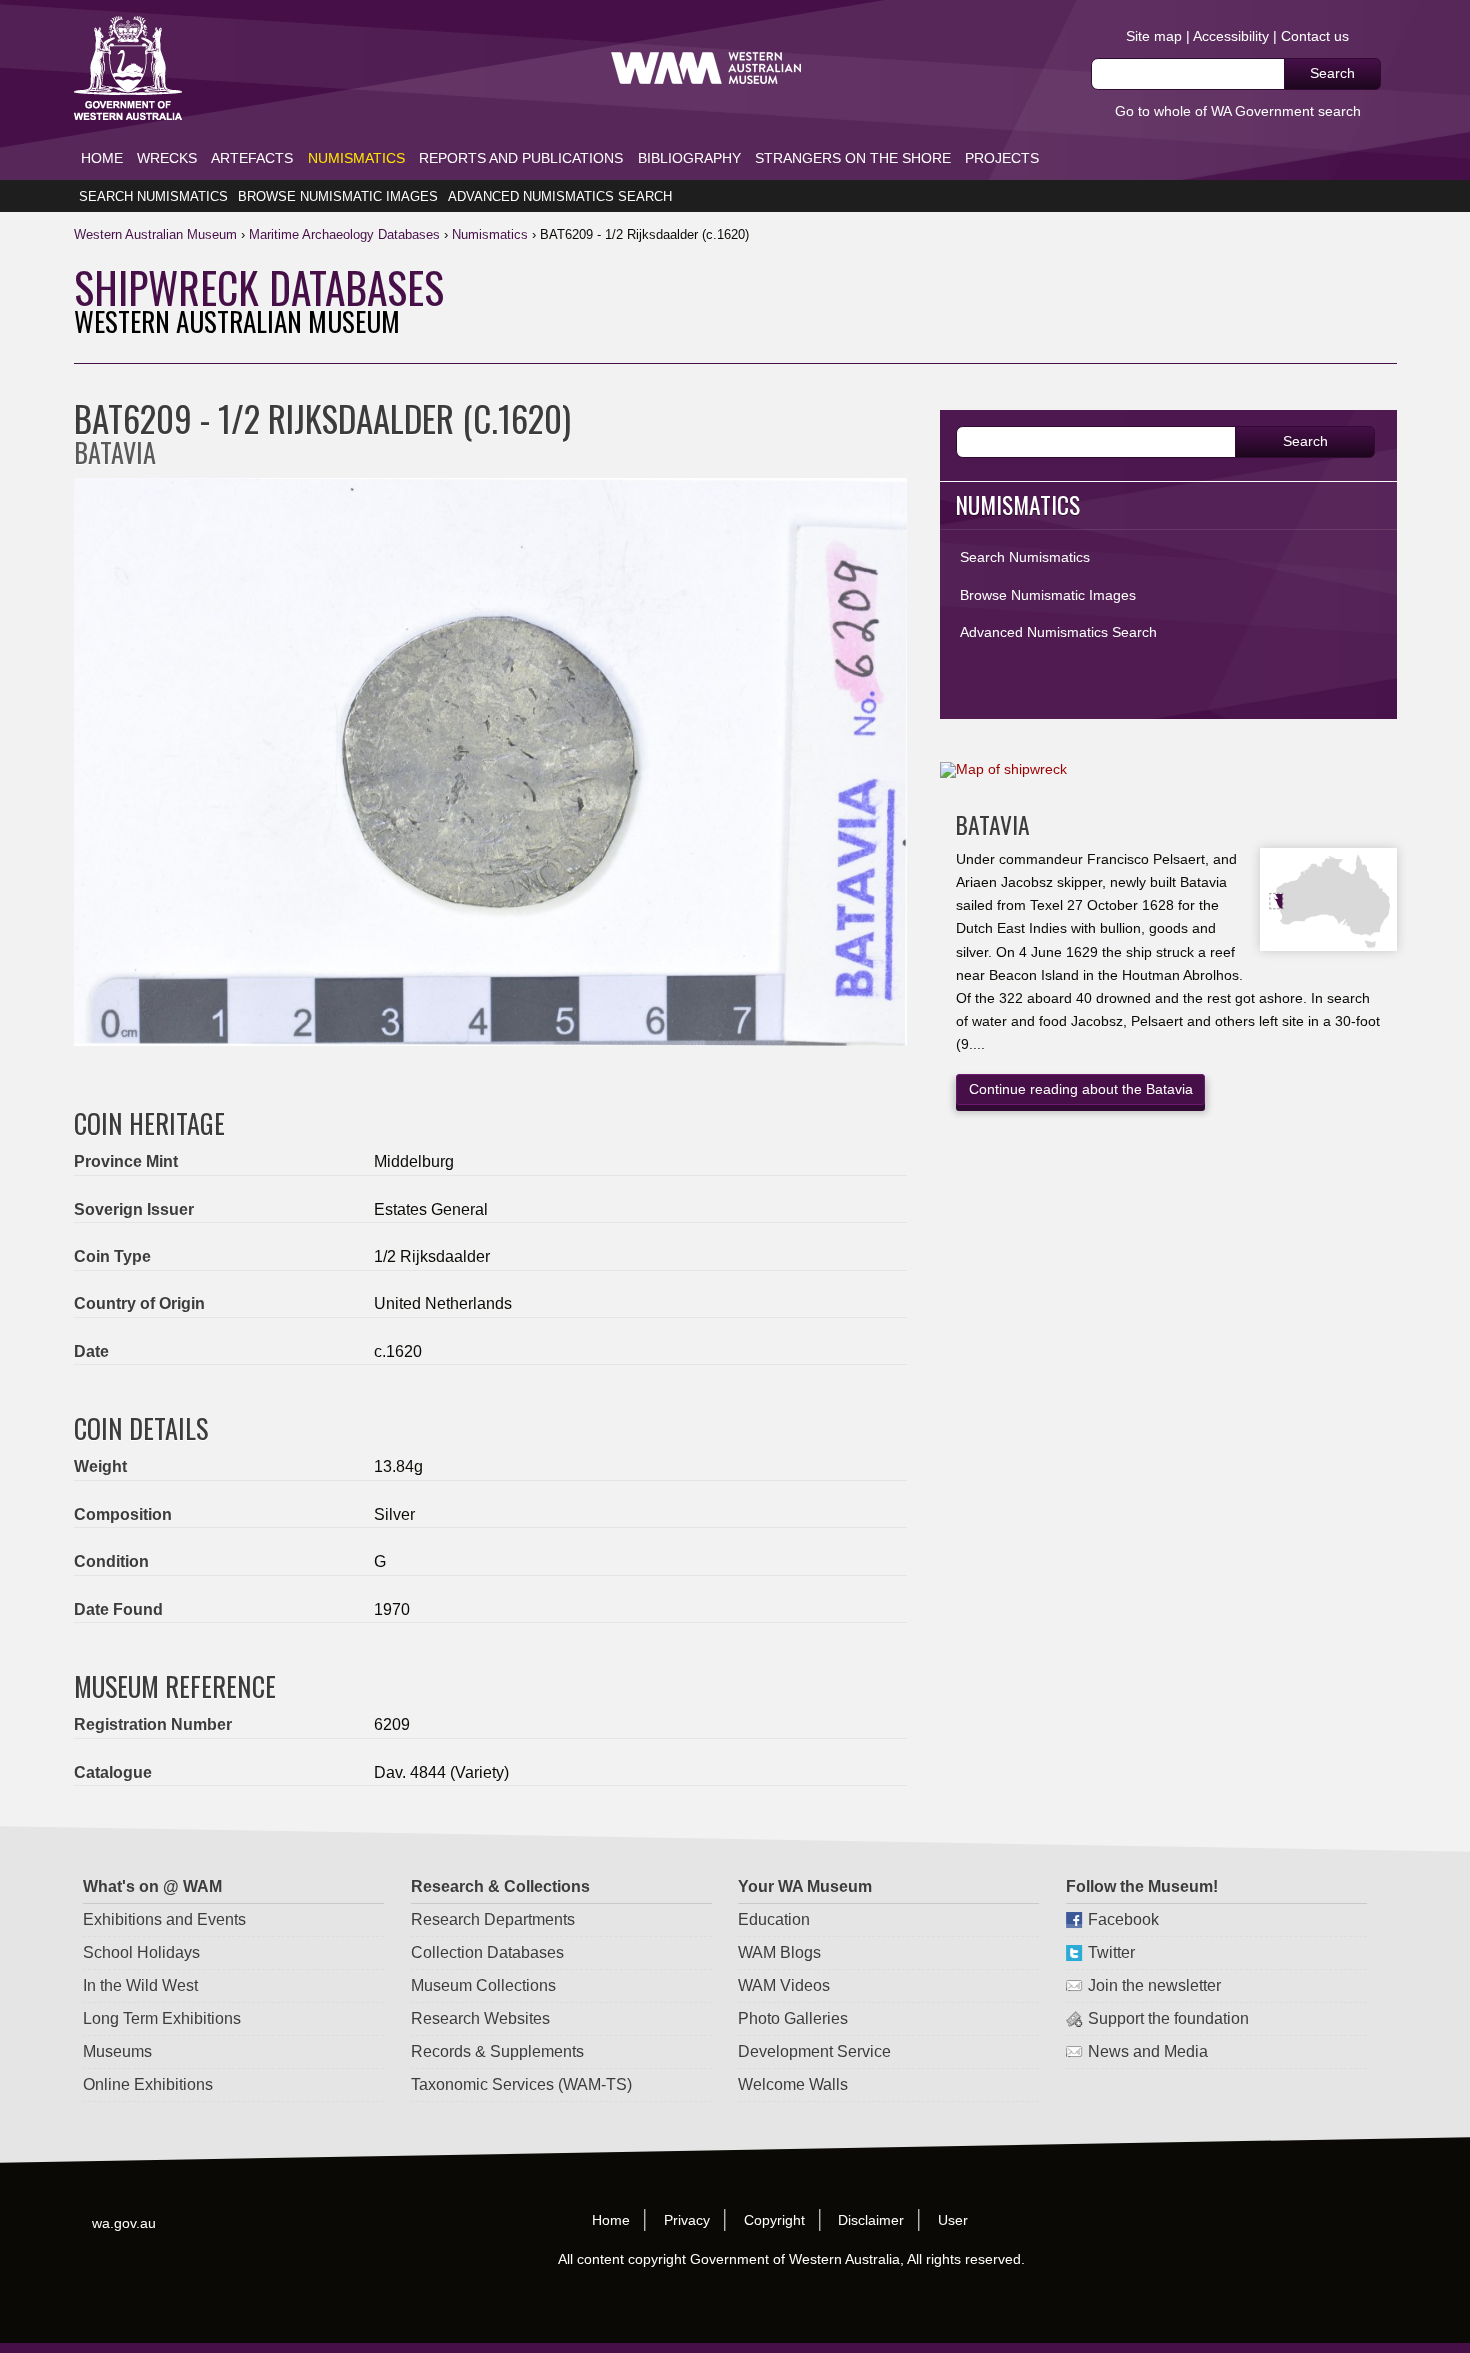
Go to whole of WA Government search (1238, 111)
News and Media (1148, 2051)
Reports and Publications (521, 158)
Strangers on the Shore (853, 158)
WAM (157, 234)
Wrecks (167, 158)
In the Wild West (140, 1985)
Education (774, 1919)
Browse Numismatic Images (338, 196)
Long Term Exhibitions (162, 2018)
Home (102, 158)
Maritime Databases (344, 234)
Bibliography (689, 158)
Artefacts (252, 158)
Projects (1002, 158)
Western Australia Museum (128, 68)
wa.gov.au (125, 2222)
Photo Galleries (793, 2018)
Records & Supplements (497, 2051)
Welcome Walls (793, 2084)
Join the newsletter (1154, 1985)
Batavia (993, 824)
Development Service (814, 2051)
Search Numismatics (153, 196)
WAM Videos (784, 1985)
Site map (1154, 36)
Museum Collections (483, 1985)
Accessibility (1231, 36)
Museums (117, 2051)
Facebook (1123, 1919)
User (954, 2220)
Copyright (774, 2220)
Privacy (687, 2220)
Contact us (1315, 36)
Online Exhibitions (148, 2084)
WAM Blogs (779, 1952)
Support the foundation (1168, 2018)
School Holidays (141, 1952)
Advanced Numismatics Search (560, 196)
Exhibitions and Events (164, 1919)
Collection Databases (487, 1952)
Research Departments (493, 1919)
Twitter (1111, 1952)
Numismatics (356, 158)
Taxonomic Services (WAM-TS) (521, 2084)
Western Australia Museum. (706, 68)
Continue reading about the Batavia (1081, 1089)
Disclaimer (872, 2220)
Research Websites (480, 2018)
